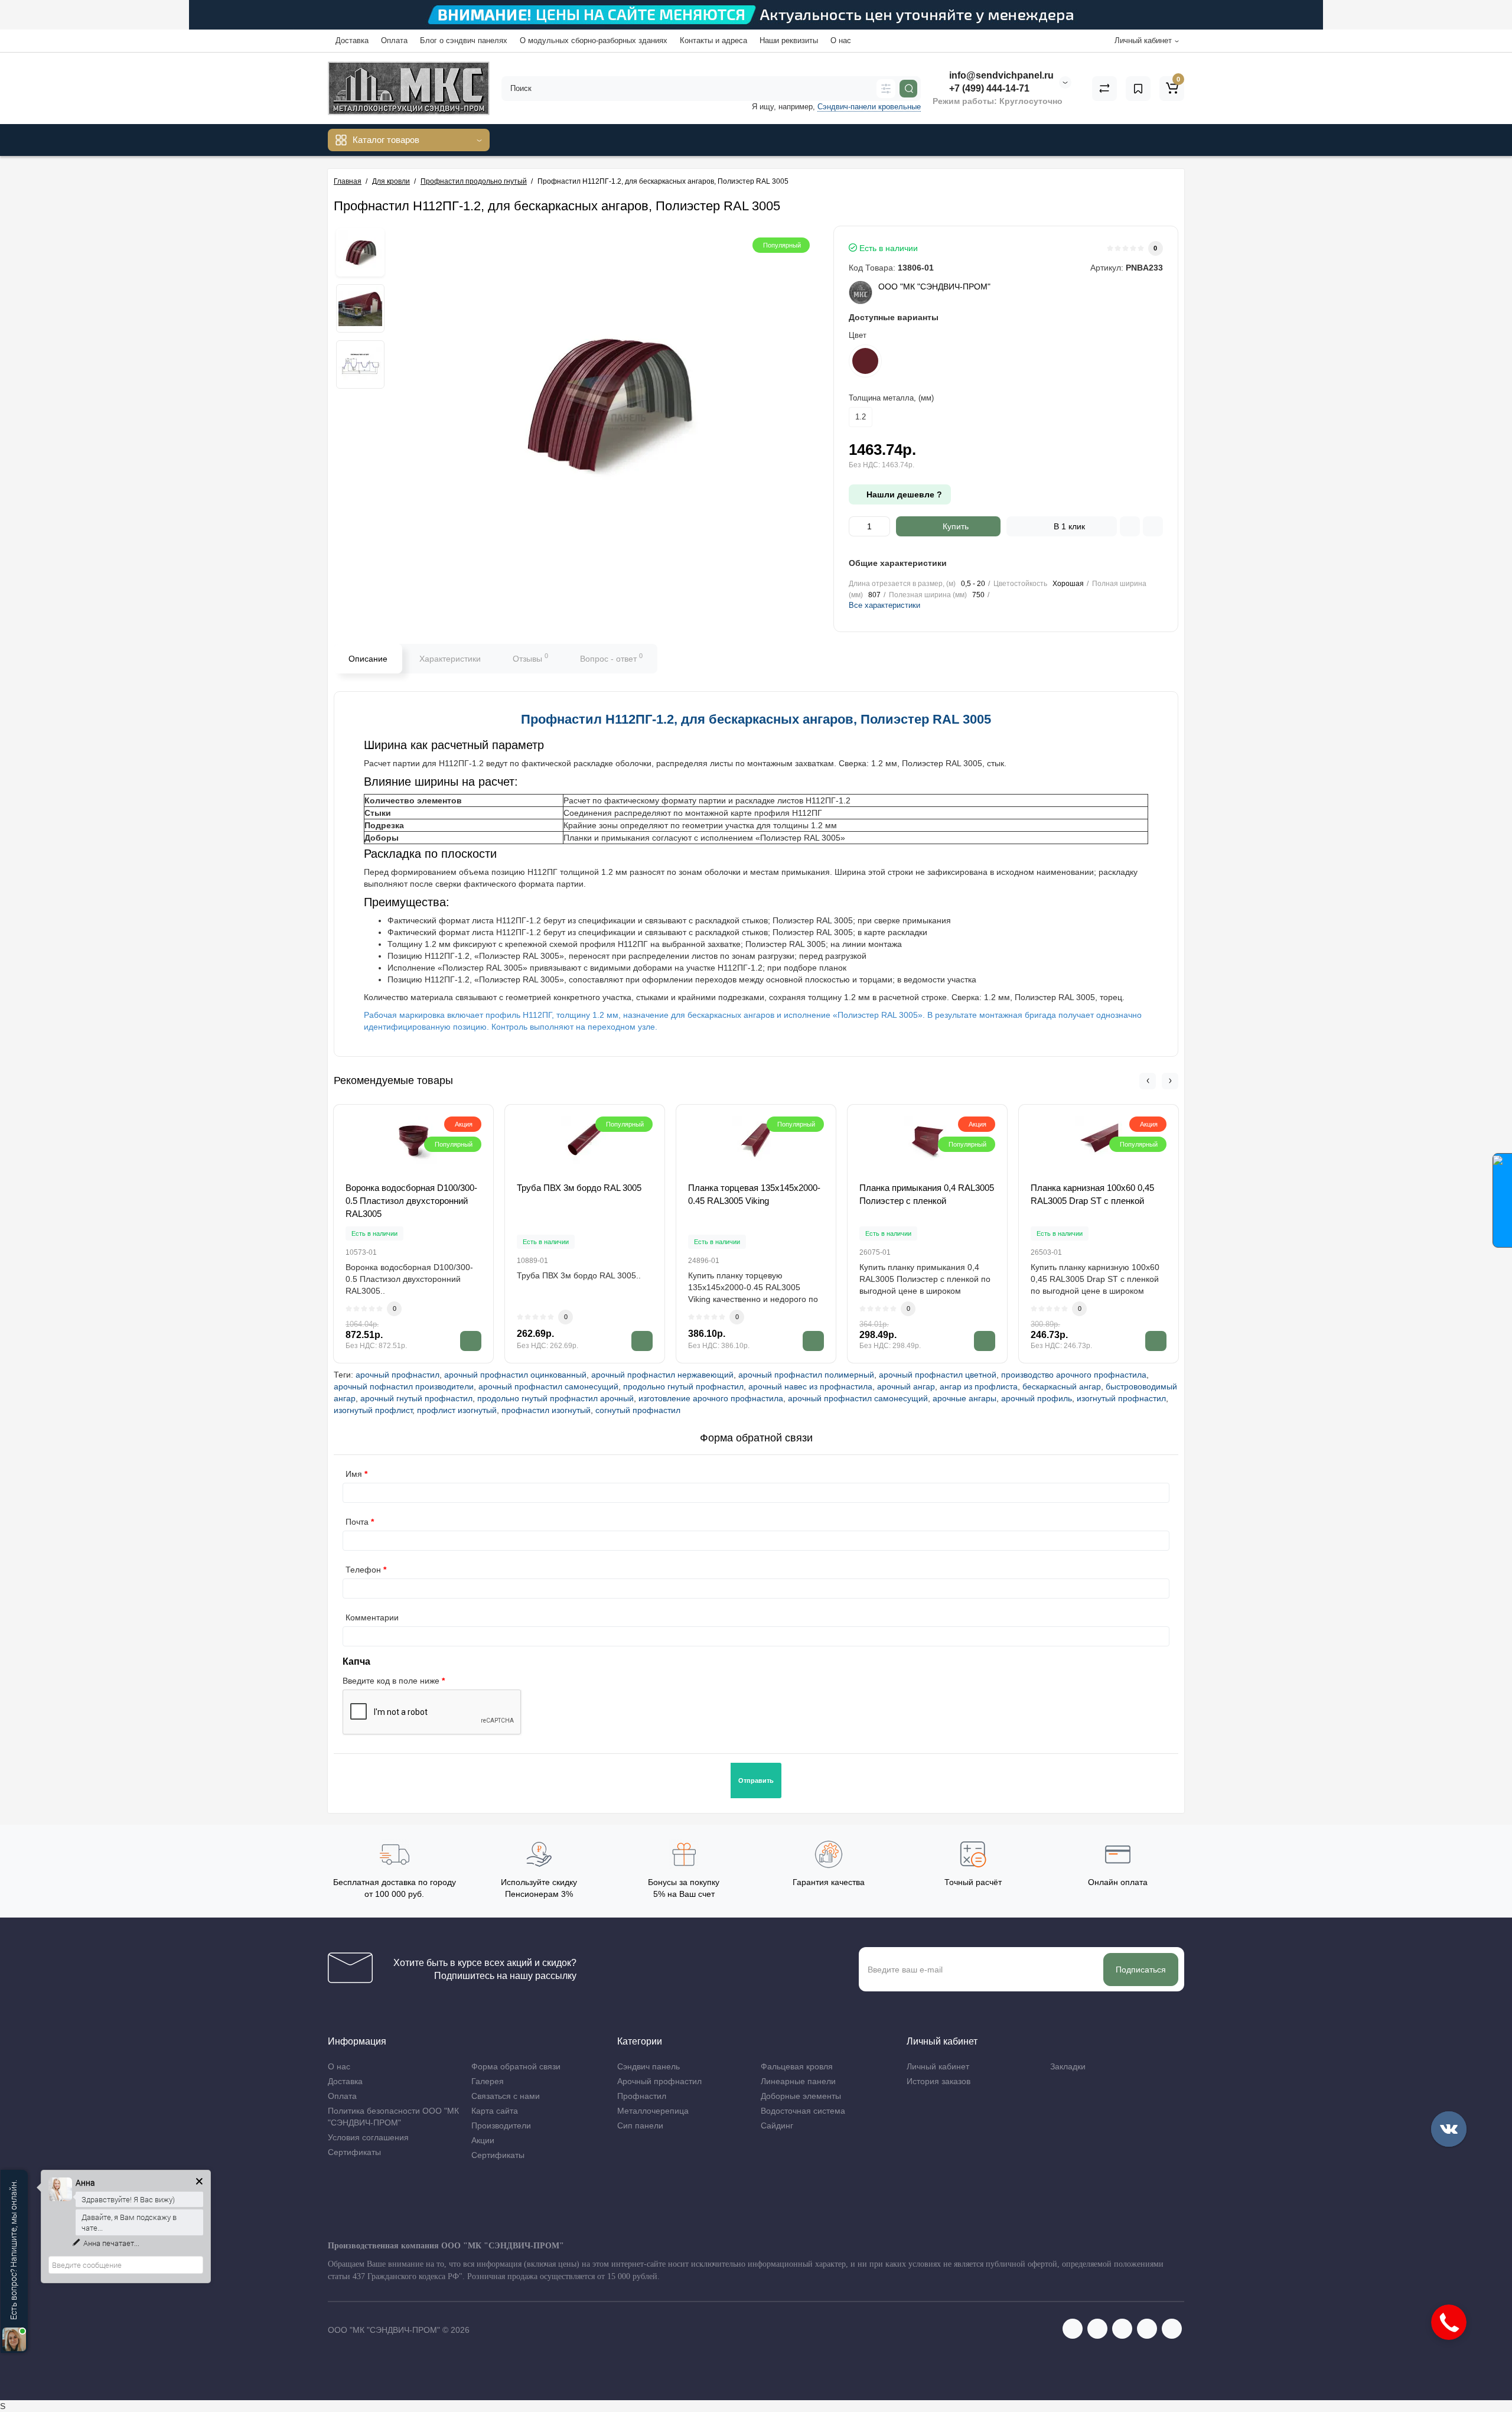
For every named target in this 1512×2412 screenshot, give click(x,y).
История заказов (939, 2081)
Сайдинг (777, 2125)
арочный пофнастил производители (404, 1386)
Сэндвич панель (649, 2066)
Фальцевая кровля (797, 2066)
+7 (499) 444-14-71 (988, 88)
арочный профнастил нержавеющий (662, 1375)
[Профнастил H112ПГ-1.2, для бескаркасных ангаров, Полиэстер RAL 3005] (360, 252)
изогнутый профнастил (1121, 1398)
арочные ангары (964, 1398)
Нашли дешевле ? (903, 494)
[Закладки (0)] (1138, 89)
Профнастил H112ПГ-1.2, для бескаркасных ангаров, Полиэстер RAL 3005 (756, 719)
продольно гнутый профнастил (683, 1386)
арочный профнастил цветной (938, 1375)
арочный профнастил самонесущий (548, 1386)
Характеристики (450, 659)
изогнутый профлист (373, 1410)
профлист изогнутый (457, 1410)
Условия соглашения (368, 2137)
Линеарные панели (798, 2081)
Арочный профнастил (659, 2081)
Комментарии (372, 1617)
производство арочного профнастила (1074, 1375)
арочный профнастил (397, 1375)
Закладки (1068, 2066)
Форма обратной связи (516, 2066)
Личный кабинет (938, 2066)
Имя (354, 1474)
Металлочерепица (653, 2111)
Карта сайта (495, 2111)
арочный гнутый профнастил (416, 1398)
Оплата (394, 40)
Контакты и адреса (713, 40)
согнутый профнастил (638, 1410)
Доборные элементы (801, 2096)
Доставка (352, 40)
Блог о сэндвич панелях (464, 40)
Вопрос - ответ (611, 657)
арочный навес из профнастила (810, 1386)
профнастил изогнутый (546, 1410)
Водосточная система (803, 2111)
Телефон (363, 1570)
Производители (501, 2125)
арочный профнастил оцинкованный (515, 1375)
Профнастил (642, 2096)
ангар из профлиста (979, 1386)
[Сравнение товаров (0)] (1104, 89)
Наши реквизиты (789, 40)
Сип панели (640, 2125)
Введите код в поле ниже (391, 1681)
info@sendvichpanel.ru (1000, 75)
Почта (357, 1522)
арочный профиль (1037, 1398)
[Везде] (886, 89)
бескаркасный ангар (1062, 1386)
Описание (368, 659)
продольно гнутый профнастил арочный (555, 1398)
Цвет (858, 335)
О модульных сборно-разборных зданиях (594, 40)
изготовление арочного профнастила (711, 1398)
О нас (841, 40)
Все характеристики (884, 605)
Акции (483, 2140)
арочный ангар (906, 1386)
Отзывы (530, 657)
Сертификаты (354, 2152)
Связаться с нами (506, 2096)
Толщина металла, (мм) (891, 398)
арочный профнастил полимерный (806, 1375)
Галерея (488, 2081)
